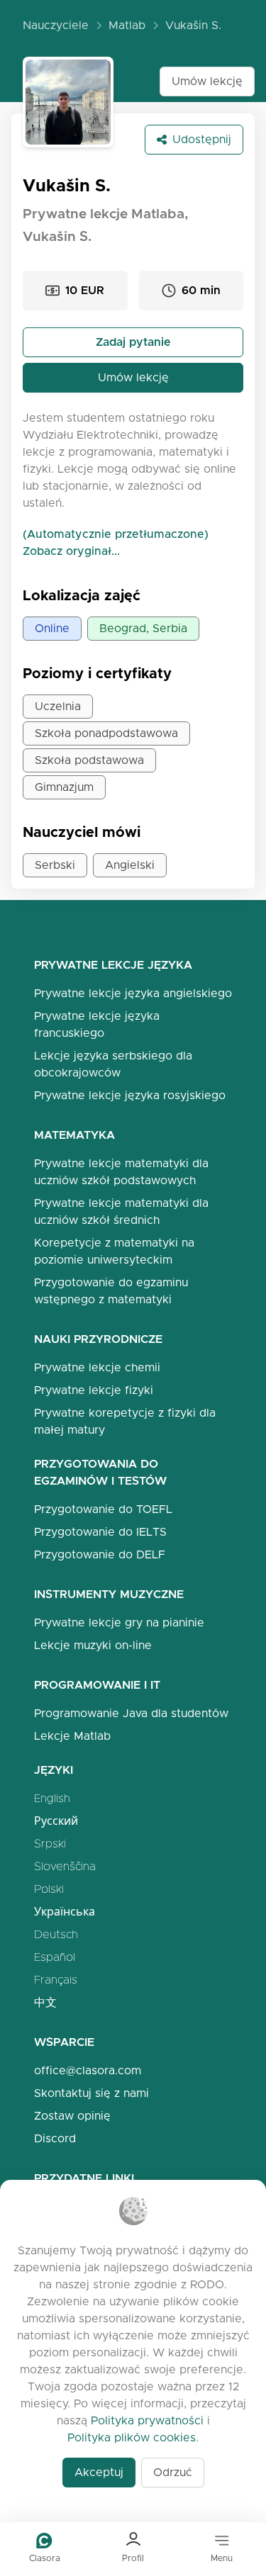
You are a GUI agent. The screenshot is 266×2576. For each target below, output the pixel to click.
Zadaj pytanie (133, 342)
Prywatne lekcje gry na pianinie (119, 1622)
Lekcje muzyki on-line (93, 1645)
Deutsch (56, 1934)
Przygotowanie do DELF (100, 1554)
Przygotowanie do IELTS (100, 1532)
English (52, 1798)
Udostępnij (202, 139)
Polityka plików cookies (132, 2437)
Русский (56, 1821)
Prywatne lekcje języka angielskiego (133, 993)
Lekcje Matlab (72, 1736)
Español (55, 1957)
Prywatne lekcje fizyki (94, 1390)
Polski (49, 1889)
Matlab (127, 25)
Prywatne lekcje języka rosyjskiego (130, 1095)
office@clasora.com (88, 2070)
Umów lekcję (207, 81)
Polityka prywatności (147, 2420)
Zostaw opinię (72, 2116)
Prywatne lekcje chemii (97, 1367)
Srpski (50, 1844)
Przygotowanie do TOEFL (103, 1509)
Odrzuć (173, 2472)
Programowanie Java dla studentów (131, 1713)
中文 (45, 2002)
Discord (55, 2138)
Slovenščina (65, 1866)
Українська (65, 1912)
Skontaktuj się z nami (92, 2093)
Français (56, 1980)
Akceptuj (99, 2472)
